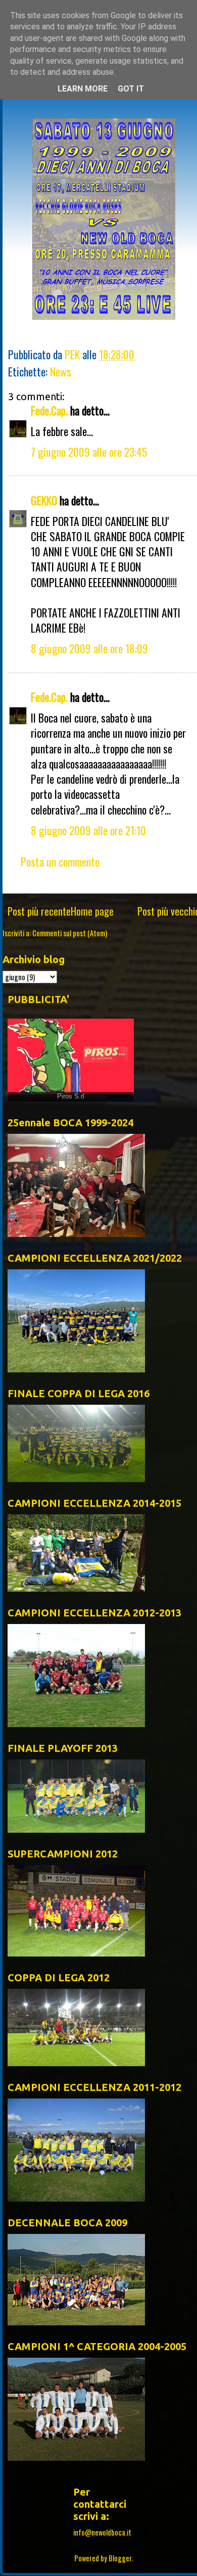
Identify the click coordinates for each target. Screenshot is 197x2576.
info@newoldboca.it (102, 2532)
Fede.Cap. (49, 410)
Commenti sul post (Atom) (70, 933)
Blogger (120, 2558)
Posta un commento (60, 862)
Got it (131, 89)
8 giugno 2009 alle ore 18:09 (89, 648)
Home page (92, 911)
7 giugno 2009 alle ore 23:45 (89, 452)
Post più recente (39, 911)
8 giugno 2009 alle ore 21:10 (88, 830)
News (61, 371)
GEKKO (44, 500)
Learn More (83, 89)
